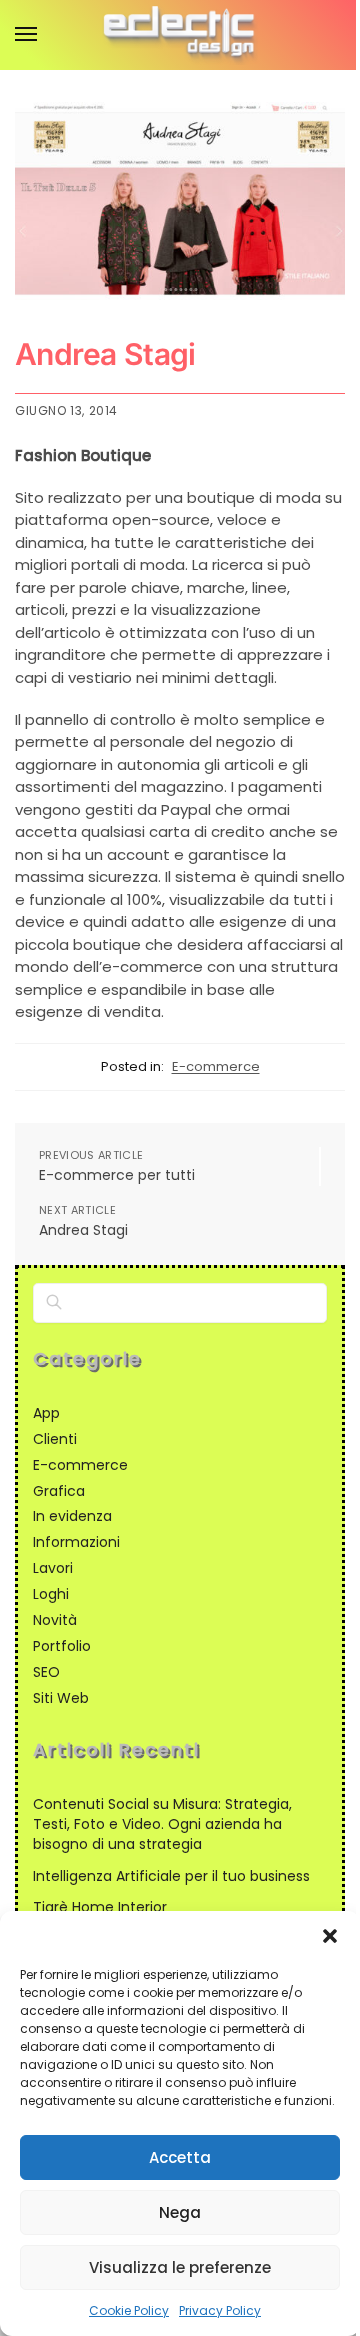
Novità (55, 1620)
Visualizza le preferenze (180, 2267)
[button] (330, 1936)
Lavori (53, 1568)
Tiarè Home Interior (100, 1907)
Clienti (55, 1439)
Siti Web (61, 1698)
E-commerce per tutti (117, 1175)
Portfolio (62, 1646)
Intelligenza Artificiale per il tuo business (171, 1876)
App (46, 1413)
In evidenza (72, 1516)
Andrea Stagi (83, 1230)
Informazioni (76, 1542)
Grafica (59, 1491)
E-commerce (216, 1066)
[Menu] (45, 35)
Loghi (51, 1594)
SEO (46, 1672)
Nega (180, 2212)
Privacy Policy (220, 2310)
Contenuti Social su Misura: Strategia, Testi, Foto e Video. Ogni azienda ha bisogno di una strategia (162, 1824)
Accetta (180, 2157)
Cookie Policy (129, 2310)
